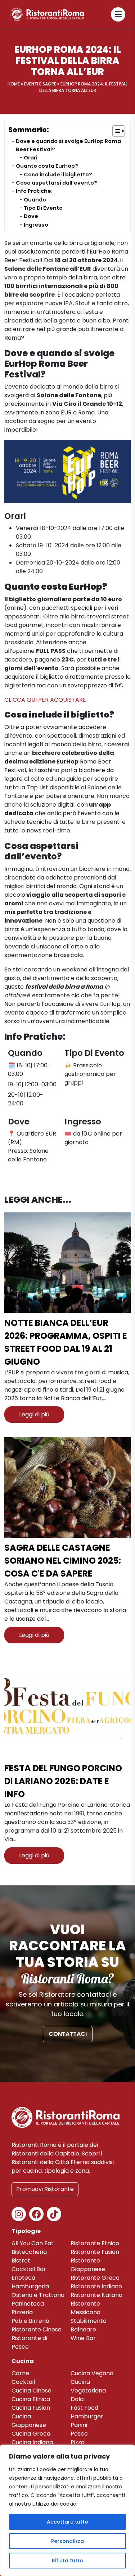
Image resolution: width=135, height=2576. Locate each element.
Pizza (78, 2442)
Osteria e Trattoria (38, 2295)
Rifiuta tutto (67, 2561)
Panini (79, 2425)
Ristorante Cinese (37, 2329)
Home (14, 84)
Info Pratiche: (34, 191)
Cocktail (23, 2382)
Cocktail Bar (29, 2269)
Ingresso (36, 225)
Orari (31, 158)
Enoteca (23, 2278)
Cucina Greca (31, 2434)
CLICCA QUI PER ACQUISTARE (45, 700)
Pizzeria (22, 2312)
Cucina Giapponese (29, 2421)
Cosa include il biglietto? (58, 175)
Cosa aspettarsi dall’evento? (57, 183)
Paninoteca (28, 2304)
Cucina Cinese (31, 2391)
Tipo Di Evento (43, 208)
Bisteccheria (29, 2252)
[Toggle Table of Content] (115, 131)
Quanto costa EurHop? (47, 166)
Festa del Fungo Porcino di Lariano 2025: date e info (63, 1781)
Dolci (78, 2399)
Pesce (79, 2434)
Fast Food (84, 2408)
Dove (31, 216)
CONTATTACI (68, 2034)
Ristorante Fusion (95, 2252)
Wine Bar (83, 2338)
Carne (20, 2373)
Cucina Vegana (92, 2373)
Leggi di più (34, 1414)
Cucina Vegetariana (88, 2386)
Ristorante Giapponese (88, 2265)
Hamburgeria (30, 2286)
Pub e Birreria (30, 2321)
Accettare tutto (67, 2522)
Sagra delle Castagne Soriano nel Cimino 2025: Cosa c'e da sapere (63, 1561)
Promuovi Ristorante (45, 2189)
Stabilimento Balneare (89, 2325)
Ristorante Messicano (85, 2308)
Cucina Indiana (32, 2442)
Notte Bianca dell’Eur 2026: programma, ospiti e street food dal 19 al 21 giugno (66, 1342)
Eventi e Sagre (40, 84)
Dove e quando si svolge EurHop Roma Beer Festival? (68, 145)
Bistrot (21, 2261)
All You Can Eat (33, 2243)
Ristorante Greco (95, 2278)
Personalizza (67, 2541)
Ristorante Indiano (96, 2286)
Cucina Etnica (31, 2399)
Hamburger (87, 2416)
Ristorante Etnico (95, 2243)
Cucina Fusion (31, 2408)
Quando (35, 200)
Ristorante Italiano (96, 2295)
